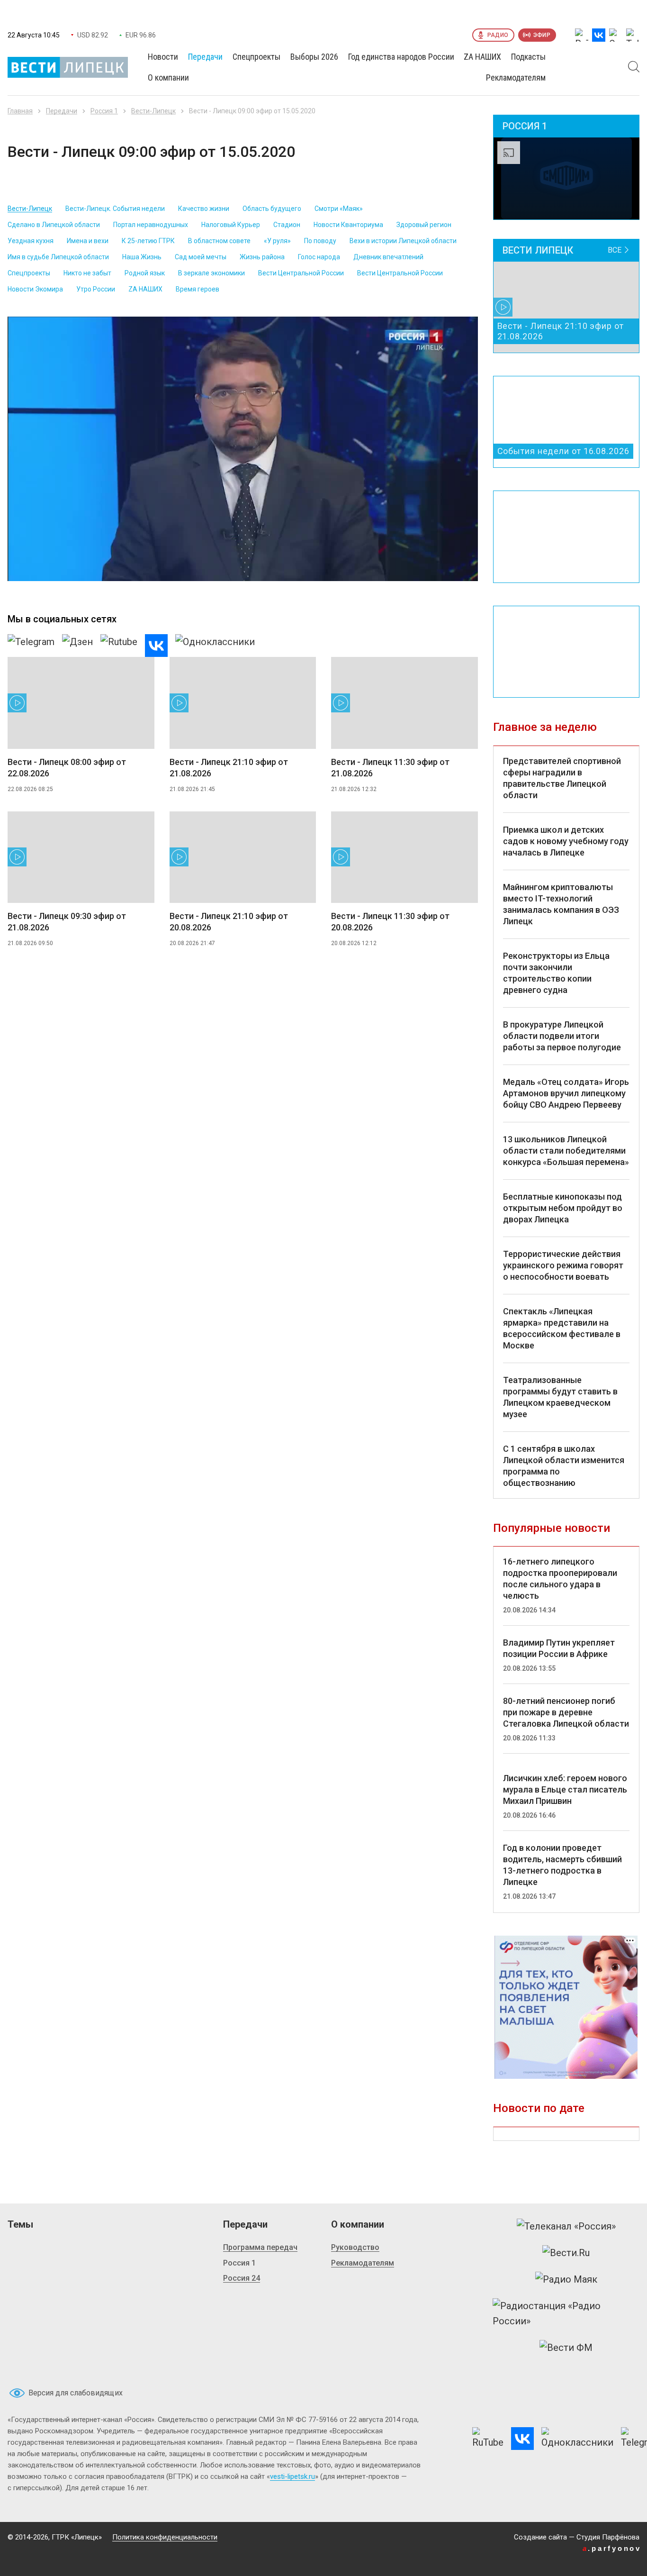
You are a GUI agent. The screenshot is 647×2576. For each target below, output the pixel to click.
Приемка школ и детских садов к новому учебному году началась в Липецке (566, 841)
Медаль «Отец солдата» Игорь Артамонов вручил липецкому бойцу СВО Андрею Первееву (566, 1093)
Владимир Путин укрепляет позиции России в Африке (559, 1648)
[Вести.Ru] (566, 2253)
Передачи (62, 111)
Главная (20, 111)
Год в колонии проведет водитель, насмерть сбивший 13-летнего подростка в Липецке (562, 1865)
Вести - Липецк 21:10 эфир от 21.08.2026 (229, 768)
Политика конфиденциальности (165, 2537)
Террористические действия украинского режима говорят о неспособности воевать (563, 1265)
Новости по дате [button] (539, 2108)
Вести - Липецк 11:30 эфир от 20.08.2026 (390, 922)
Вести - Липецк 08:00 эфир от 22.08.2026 (67, 768)
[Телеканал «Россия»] (566, 2226)
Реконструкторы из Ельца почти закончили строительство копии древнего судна (556, 973)
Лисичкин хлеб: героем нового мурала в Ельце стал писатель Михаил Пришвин (565, 1789)
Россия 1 (104, 111)
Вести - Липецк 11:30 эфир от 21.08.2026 (390, 768)
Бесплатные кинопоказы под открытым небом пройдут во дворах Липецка (563, 1208)
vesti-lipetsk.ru (292, 2476)
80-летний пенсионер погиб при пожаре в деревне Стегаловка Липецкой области (566, 1712)
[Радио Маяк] (566, 2279)
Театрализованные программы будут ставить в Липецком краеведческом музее (560, 1397)
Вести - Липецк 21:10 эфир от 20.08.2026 (229, 922)
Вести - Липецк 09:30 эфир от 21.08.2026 (67, 922)
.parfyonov (612, 2548)
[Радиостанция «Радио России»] (566, 2313)
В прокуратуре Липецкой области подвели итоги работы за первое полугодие (562, 1036)
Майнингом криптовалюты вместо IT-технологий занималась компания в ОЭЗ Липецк (561, 904)
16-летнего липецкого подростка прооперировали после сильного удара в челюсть (560, 1579)
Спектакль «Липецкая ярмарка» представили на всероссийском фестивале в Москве (562, 1328)
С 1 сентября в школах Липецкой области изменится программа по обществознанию (564, 1466)
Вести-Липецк (153, 111)
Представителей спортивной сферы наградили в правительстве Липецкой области (562, 778)
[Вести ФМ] (566, 2348)
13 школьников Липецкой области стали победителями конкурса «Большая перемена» (566, 1151)
